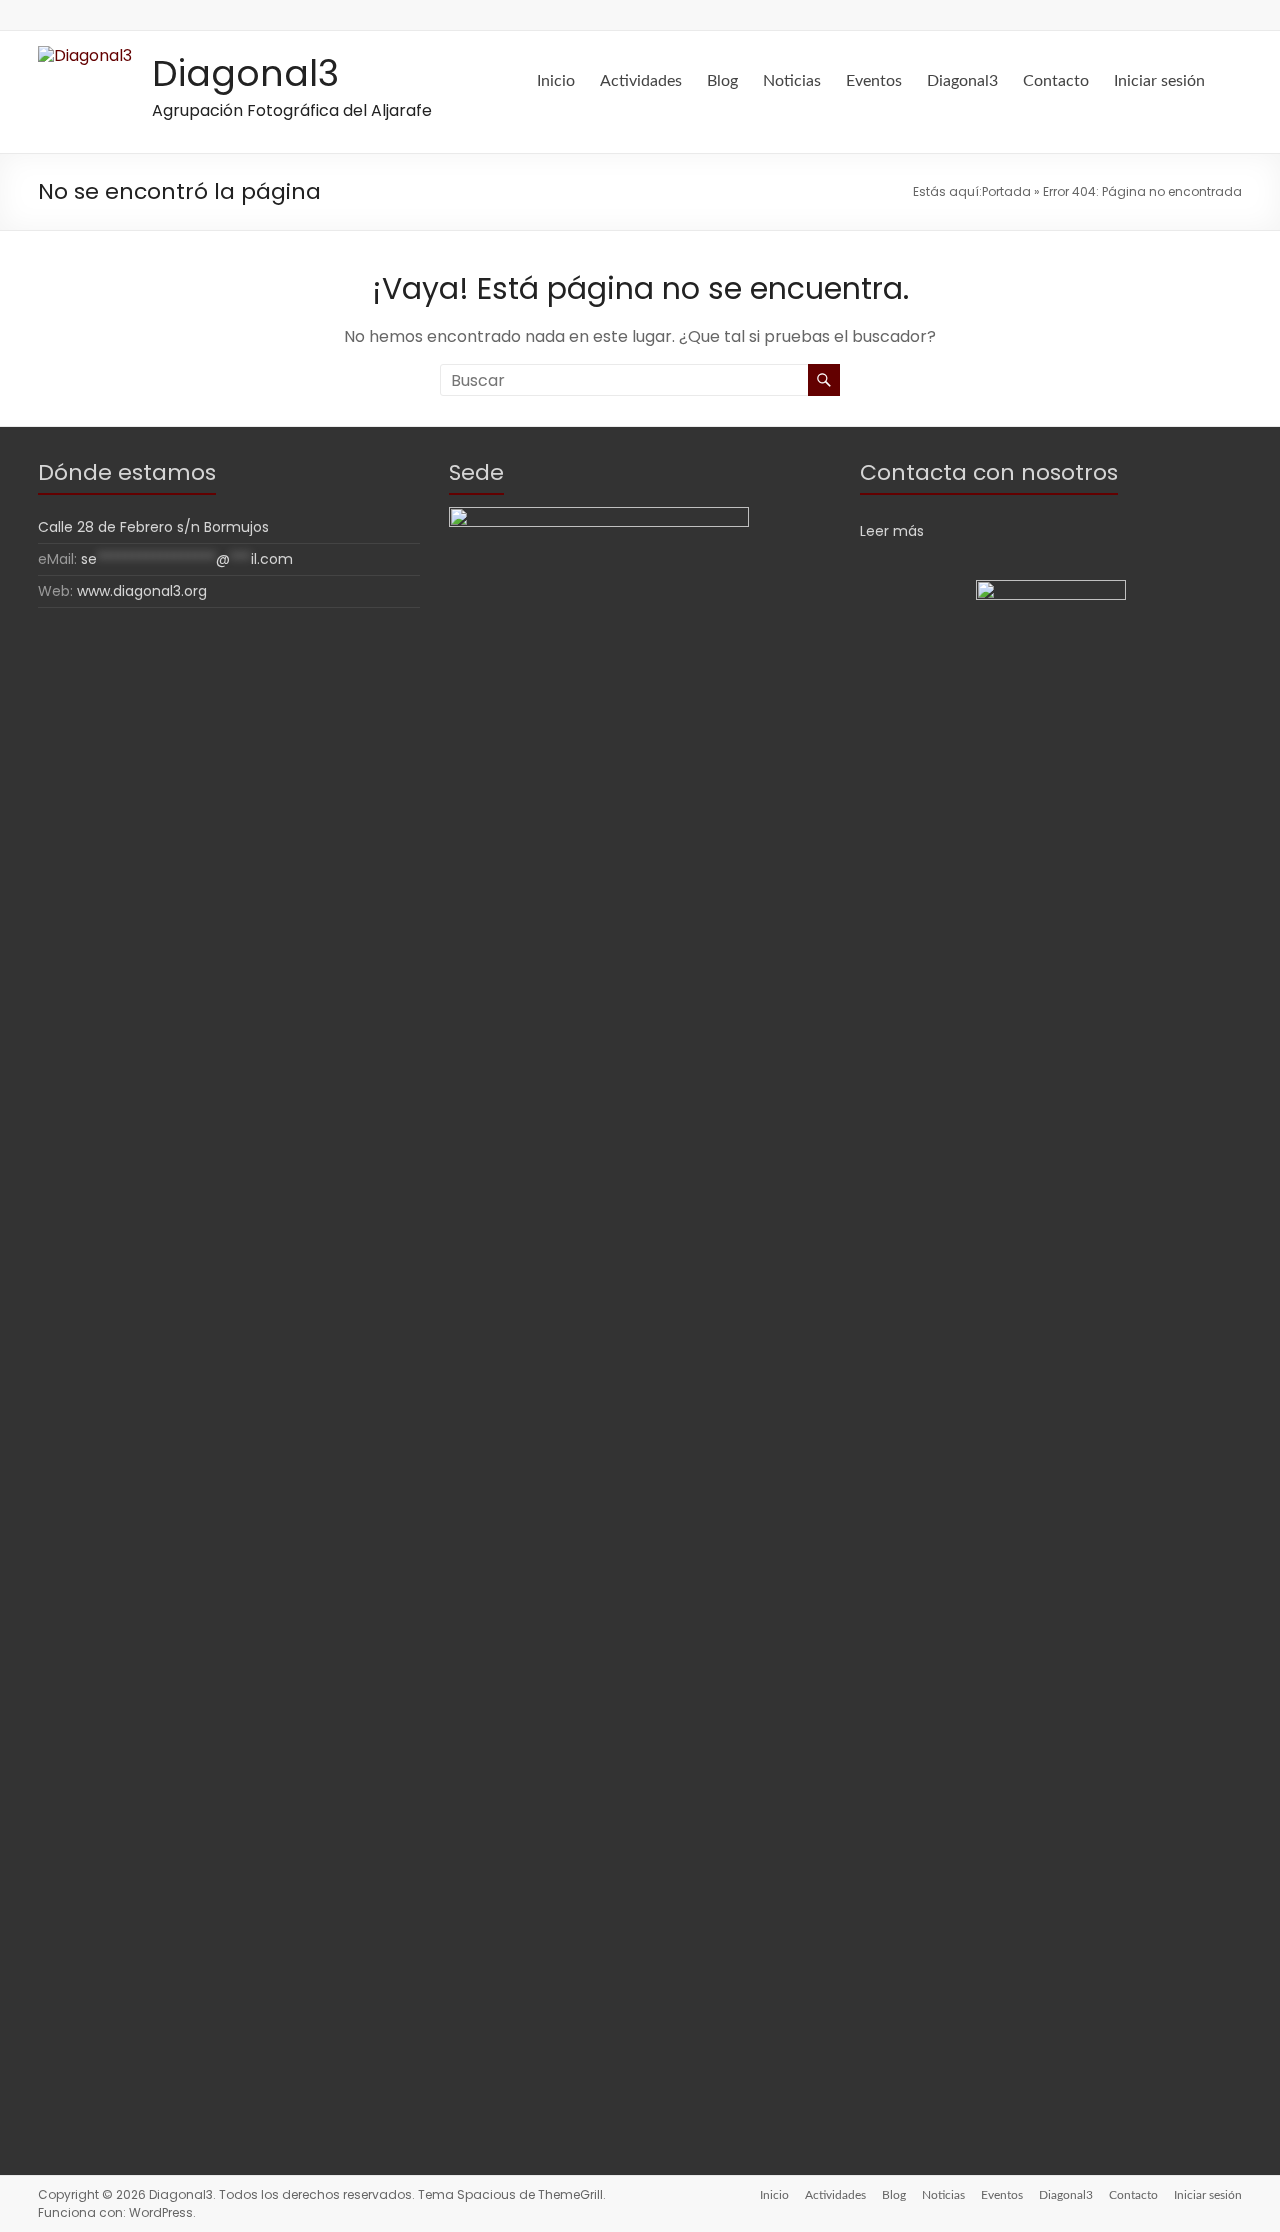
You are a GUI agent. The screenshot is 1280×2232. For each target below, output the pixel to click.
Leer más (892, 531)
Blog (722, 81)
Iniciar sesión (1159, 81)
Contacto (1056, 81)
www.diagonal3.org (142, 591)
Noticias (792, 81)
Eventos (874, 81)
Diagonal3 (245, 73)
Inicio (556, 81)
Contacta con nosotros (989, 472)
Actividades (641, 81)
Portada (1006, 191)
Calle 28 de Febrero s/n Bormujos (153, 527)
